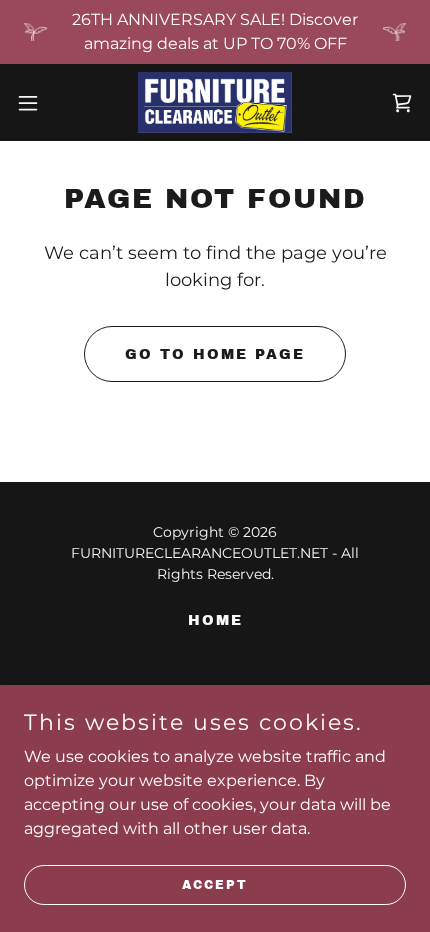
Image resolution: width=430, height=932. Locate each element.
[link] (215, 102)
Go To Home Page (215, 354)
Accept (215, 884)
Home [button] (215, 620)
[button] (39, 103)
